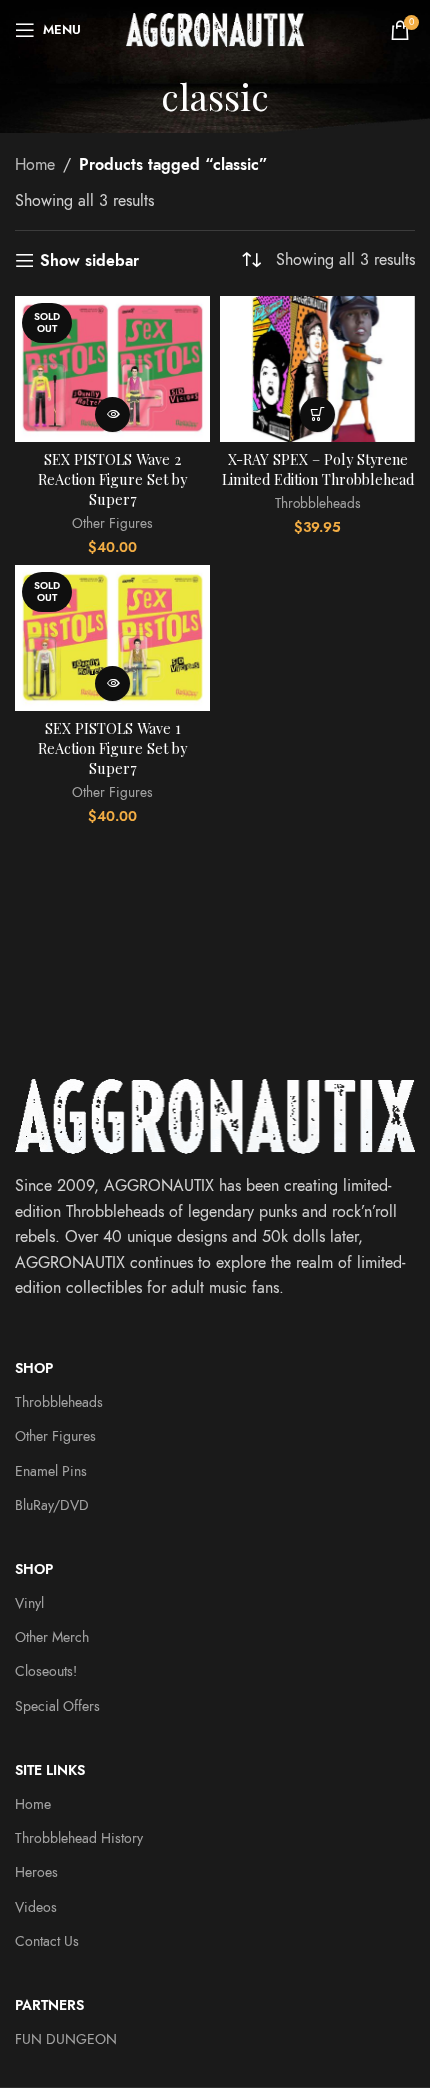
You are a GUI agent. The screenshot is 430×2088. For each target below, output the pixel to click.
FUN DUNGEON (66, 2039)
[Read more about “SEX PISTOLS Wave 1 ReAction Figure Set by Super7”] (112, 683)
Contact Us (47, 1941)
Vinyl (29, 1603)
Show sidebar (89, 260)
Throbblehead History (79, 1838)
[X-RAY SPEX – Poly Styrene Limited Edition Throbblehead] (317, 369)
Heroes (36, 1872)
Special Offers (57, 1706)
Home (35, 165)
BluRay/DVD (52, 1505)
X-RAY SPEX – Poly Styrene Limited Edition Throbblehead (318, 469)
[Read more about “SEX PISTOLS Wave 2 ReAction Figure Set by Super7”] (112, 414)
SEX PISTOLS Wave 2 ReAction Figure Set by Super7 (112, 479)
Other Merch (52, 1637)
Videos (36, 1907)
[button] (317, 414)
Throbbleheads (318, 503)
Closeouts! (46, 1671)
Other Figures (112, 523)
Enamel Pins (51, 1471)
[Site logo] (215, 29)
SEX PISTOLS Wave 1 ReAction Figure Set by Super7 (112, 748)
